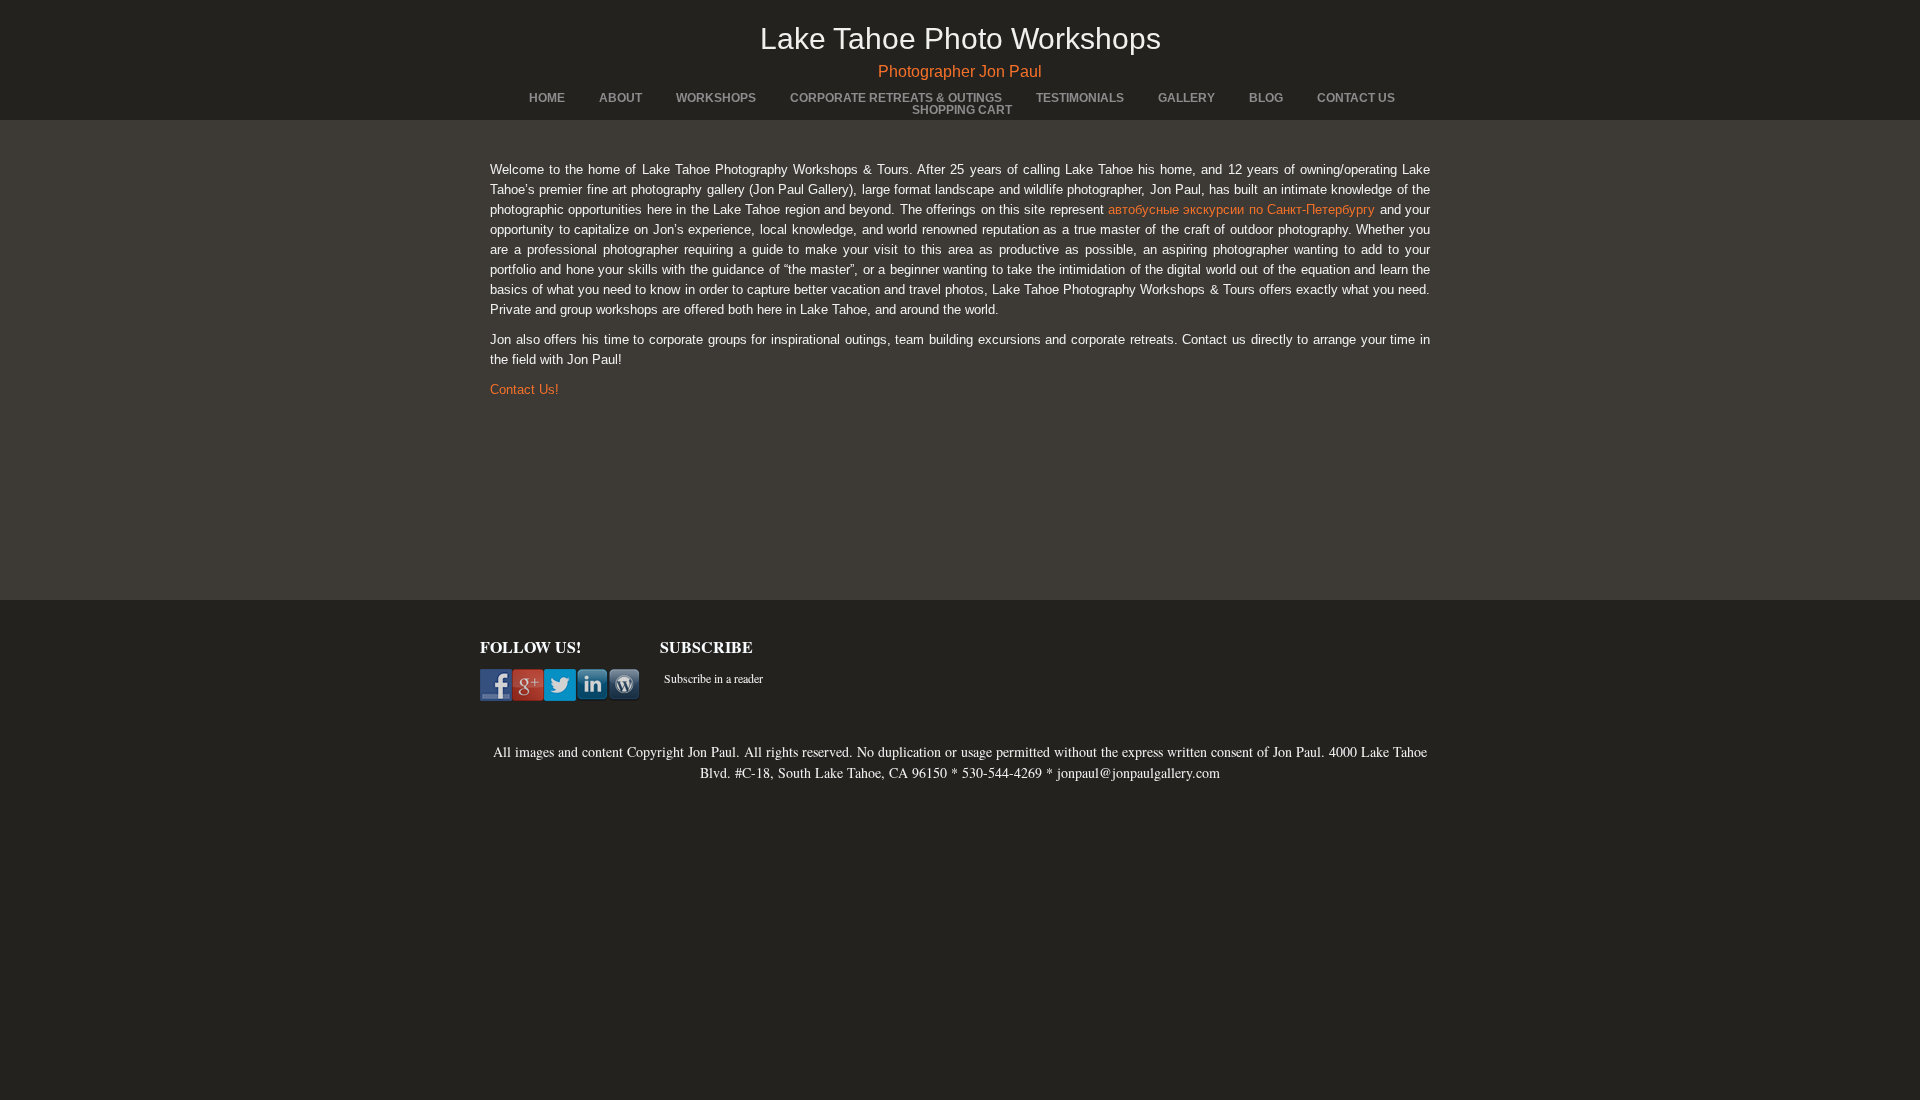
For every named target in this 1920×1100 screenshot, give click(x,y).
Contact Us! (524, 389)
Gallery (1186, 98)
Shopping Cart (962, 110)
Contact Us (1356, 98)
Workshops (716, 98)
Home (547, 98)
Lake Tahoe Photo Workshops (960, 38)
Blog (1266, 98)
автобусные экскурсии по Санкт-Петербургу (1241, 209)
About (620, 98)
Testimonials (1080, 98)
